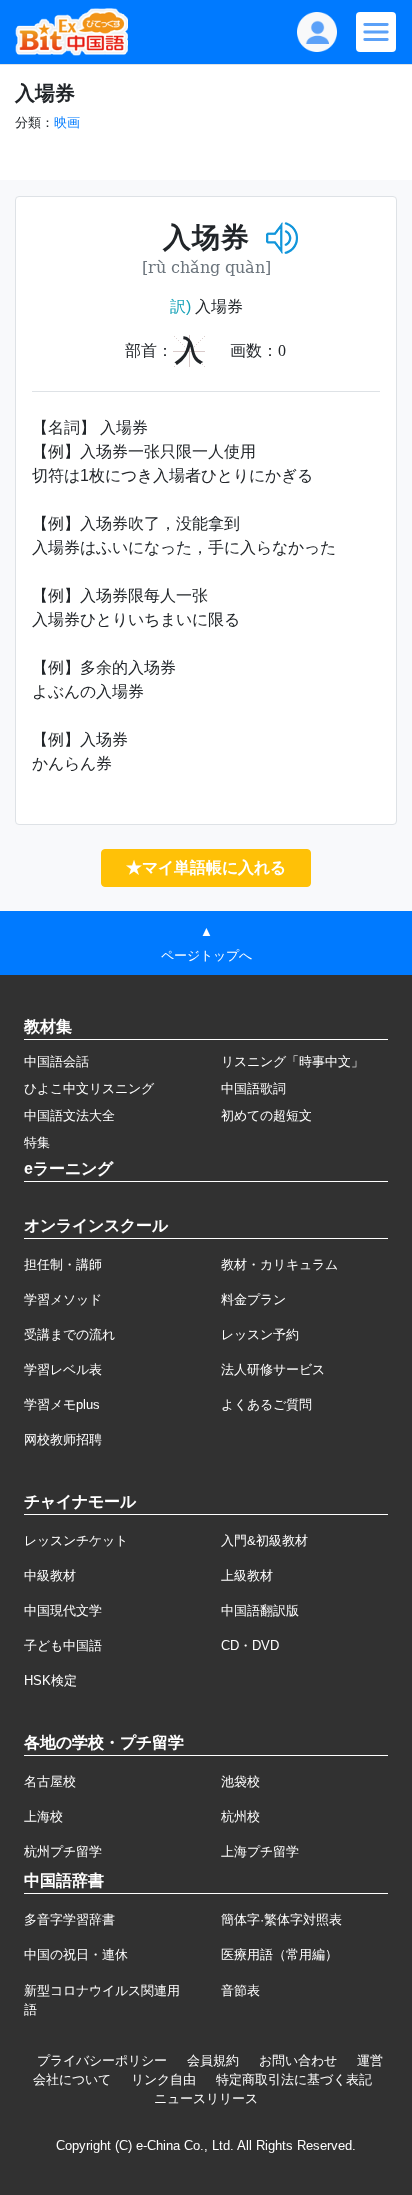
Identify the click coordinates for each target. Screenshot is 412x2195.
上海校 (43, 1816)
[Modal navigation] (376, 32)
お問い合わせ (298, 2060)
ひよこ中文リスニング (89, 1088)
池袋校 (240, 1781)
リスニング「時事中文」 (292, 1061)
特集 (37, 1142)
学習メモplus (62, 1404)
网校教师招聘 (63, 1439)
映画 (67, 122)
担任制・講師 (63, 1264)
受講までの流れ (69, 1334)
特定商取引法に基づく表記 (294, 2079)
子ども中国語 (63, 1645)
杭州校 (240, 1816)
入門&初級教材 (264, 1540)
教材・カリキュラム (279, 1264)
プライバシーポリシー (102, 2060)
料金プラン (253, 1299)
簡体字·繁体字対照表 (281, 1919)
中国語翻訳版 (260, 1610)
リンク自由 (163, 2079)
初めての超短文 (266, 1115)
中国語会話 (56, 1061)
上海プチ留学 (260, 1851)
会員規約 (213, 2060)
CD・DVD (250, 1645)
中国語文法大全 (69, 1115)
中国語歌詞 (253, 1088)
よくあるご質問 (266, 1404)
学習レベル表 (63, 1369)
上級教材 (247, 1575)
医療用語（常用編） (279, 1954)
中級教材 (50, 1575)
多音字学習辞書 (69, 1919)
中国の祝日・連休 (76, 1954)
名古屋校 (50, 1781)
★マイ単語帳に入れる (206, 867)
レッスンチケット (76, 1540)
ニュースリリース (206, 2098)
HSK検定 (50, 1680)
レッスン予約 (260, 1334)
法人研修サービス (273, 1369)
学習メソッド (63, 1299)
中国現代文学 (63, 1610)
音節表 (240, 1990)
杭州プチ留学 (63, 1851)
